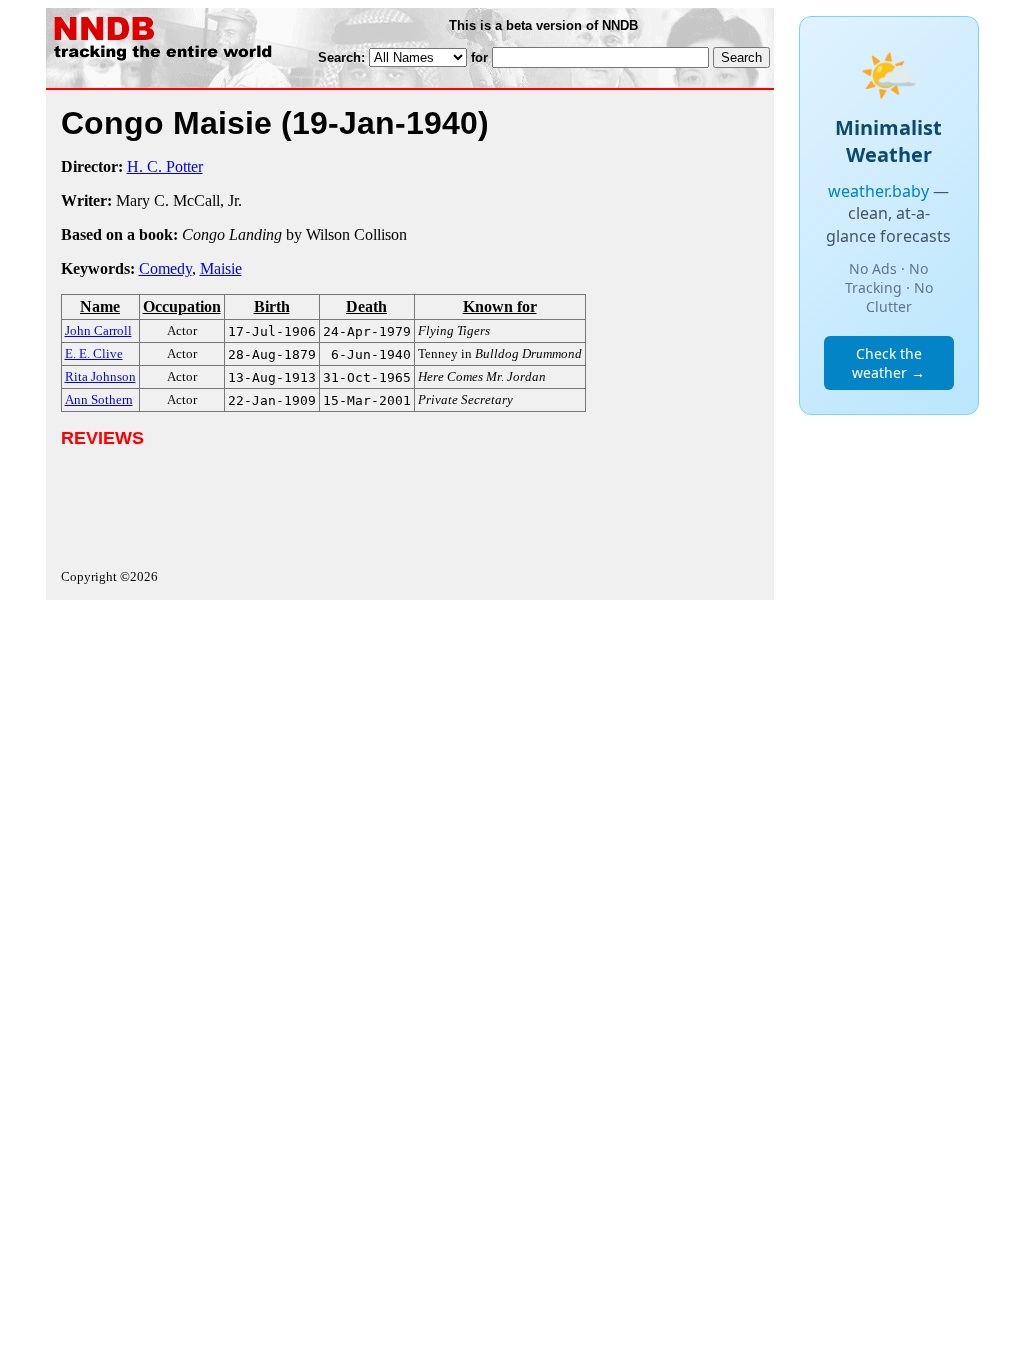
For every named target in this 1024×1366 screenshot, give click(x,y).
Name (100, 306)
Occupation (182, 306)
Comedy (165, 268)
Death (366, 306)
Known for (500, 306)
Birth (272, 306)
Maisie (221, 268)
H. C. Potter (165, 166)
